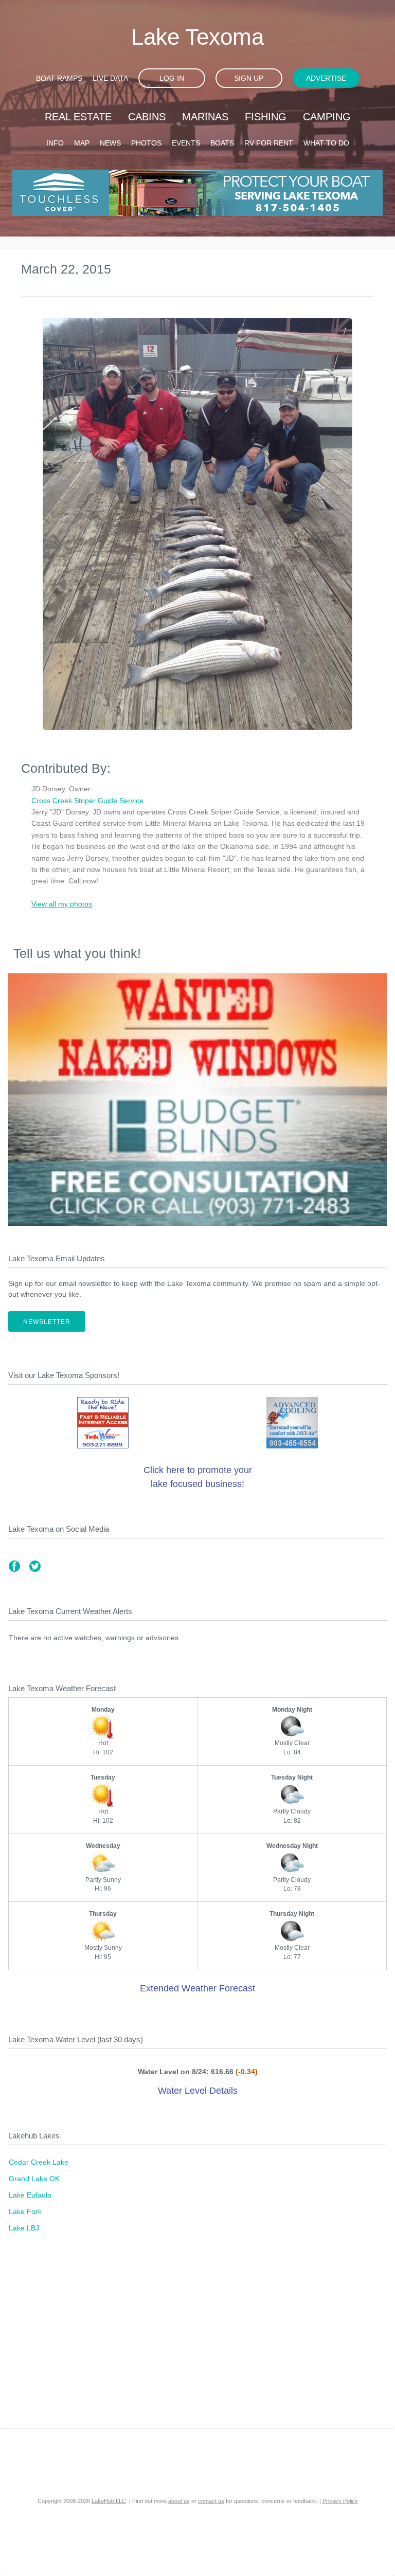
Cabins (147, 117)
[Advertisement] (197, 2341)
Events (186, 143)
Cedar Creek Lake (39, 2162)
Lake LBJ (24, 2228)
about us (179, 2501)
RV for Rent (269, 143)
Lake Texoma (197, 37)
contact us (211, 2501)
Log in (172, 78)
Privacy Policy (340, 2501)
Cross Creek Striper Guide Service (87, 801)
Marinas (205, 117)
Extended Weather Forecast (197, 1988)
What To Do (326, 143)
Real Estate (78, 117)
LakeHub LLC (109, 2501)
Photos (146, 143)
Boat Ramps (59, 78)
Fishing (266, 117)
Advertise (326, 78)
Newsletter (47, 1322)
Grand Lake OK (34, 2179)
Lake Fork (25, 2211)
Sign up (249, 78)
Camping (327, 117)
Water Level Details (198, 2091)
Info (55, 143)
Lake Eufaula (30, 2195)
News (110, 143)
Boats (222, 143)
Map (82, 143)
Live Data (110, 78)
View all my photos (62, 904)
